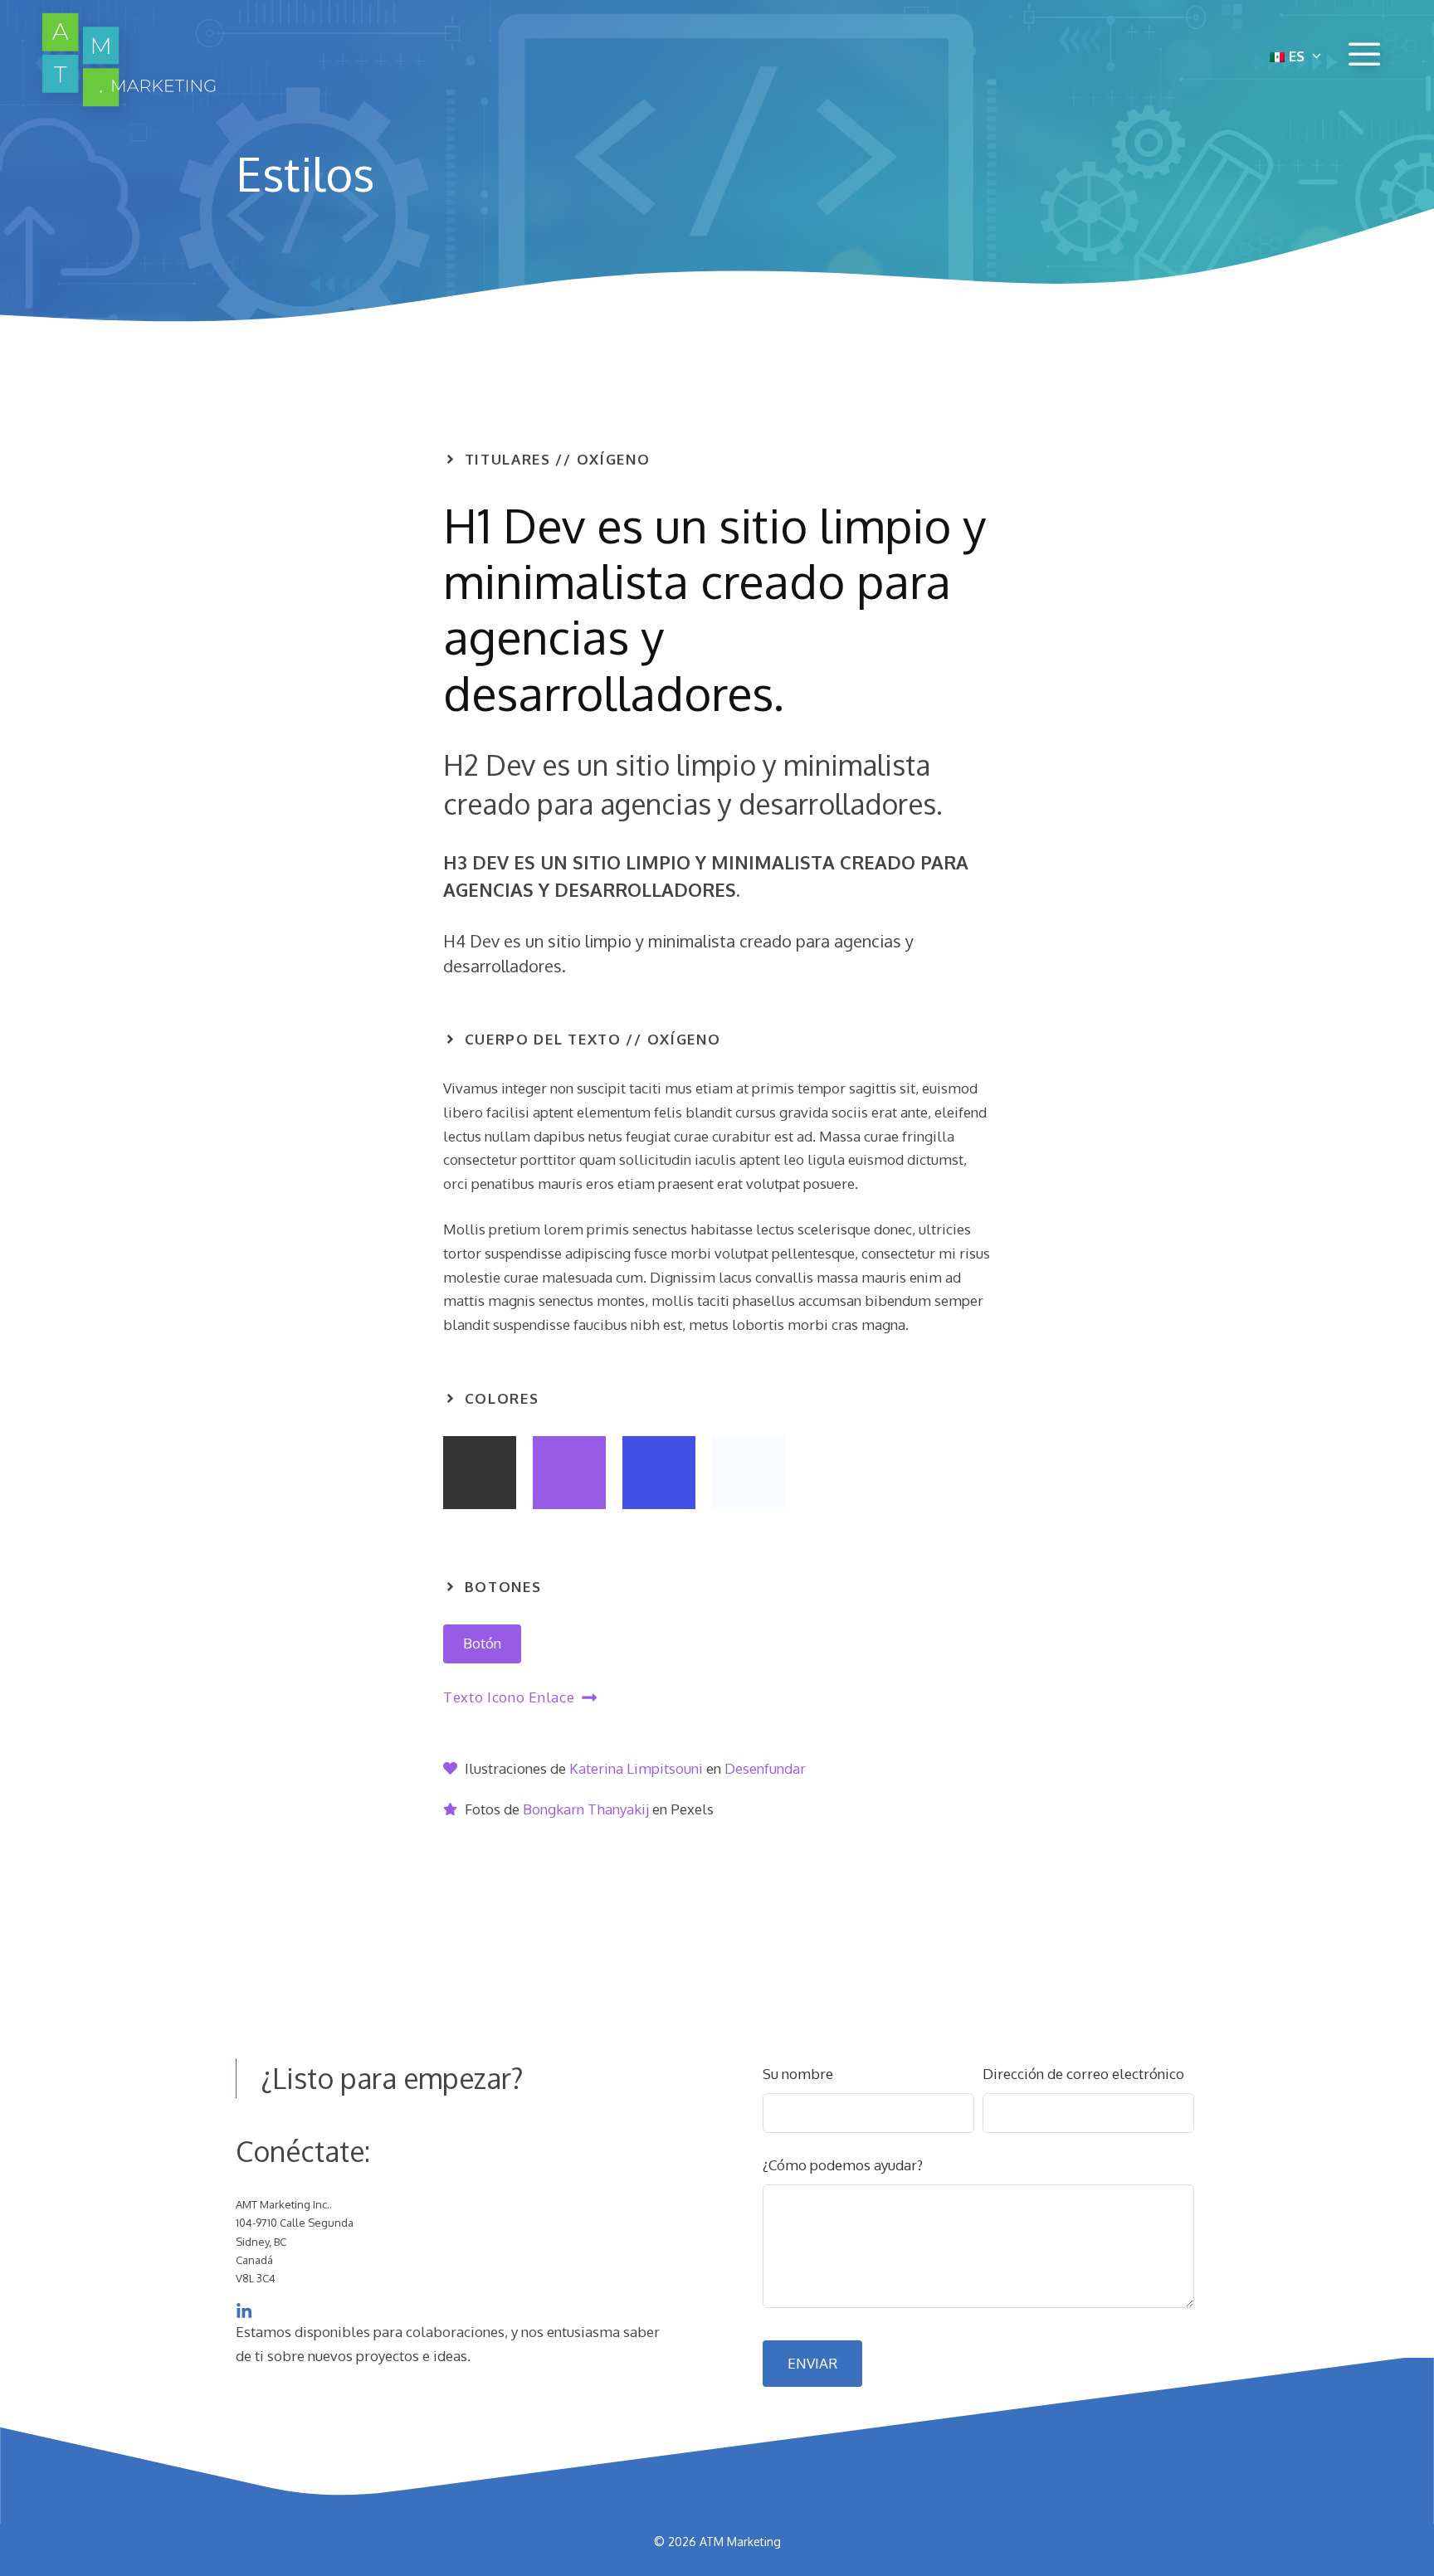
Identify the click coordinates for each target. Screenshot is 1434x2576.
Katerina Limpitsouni (636, 1768)
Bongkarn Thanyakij (586, 1809)
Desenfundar (765, 1768)
